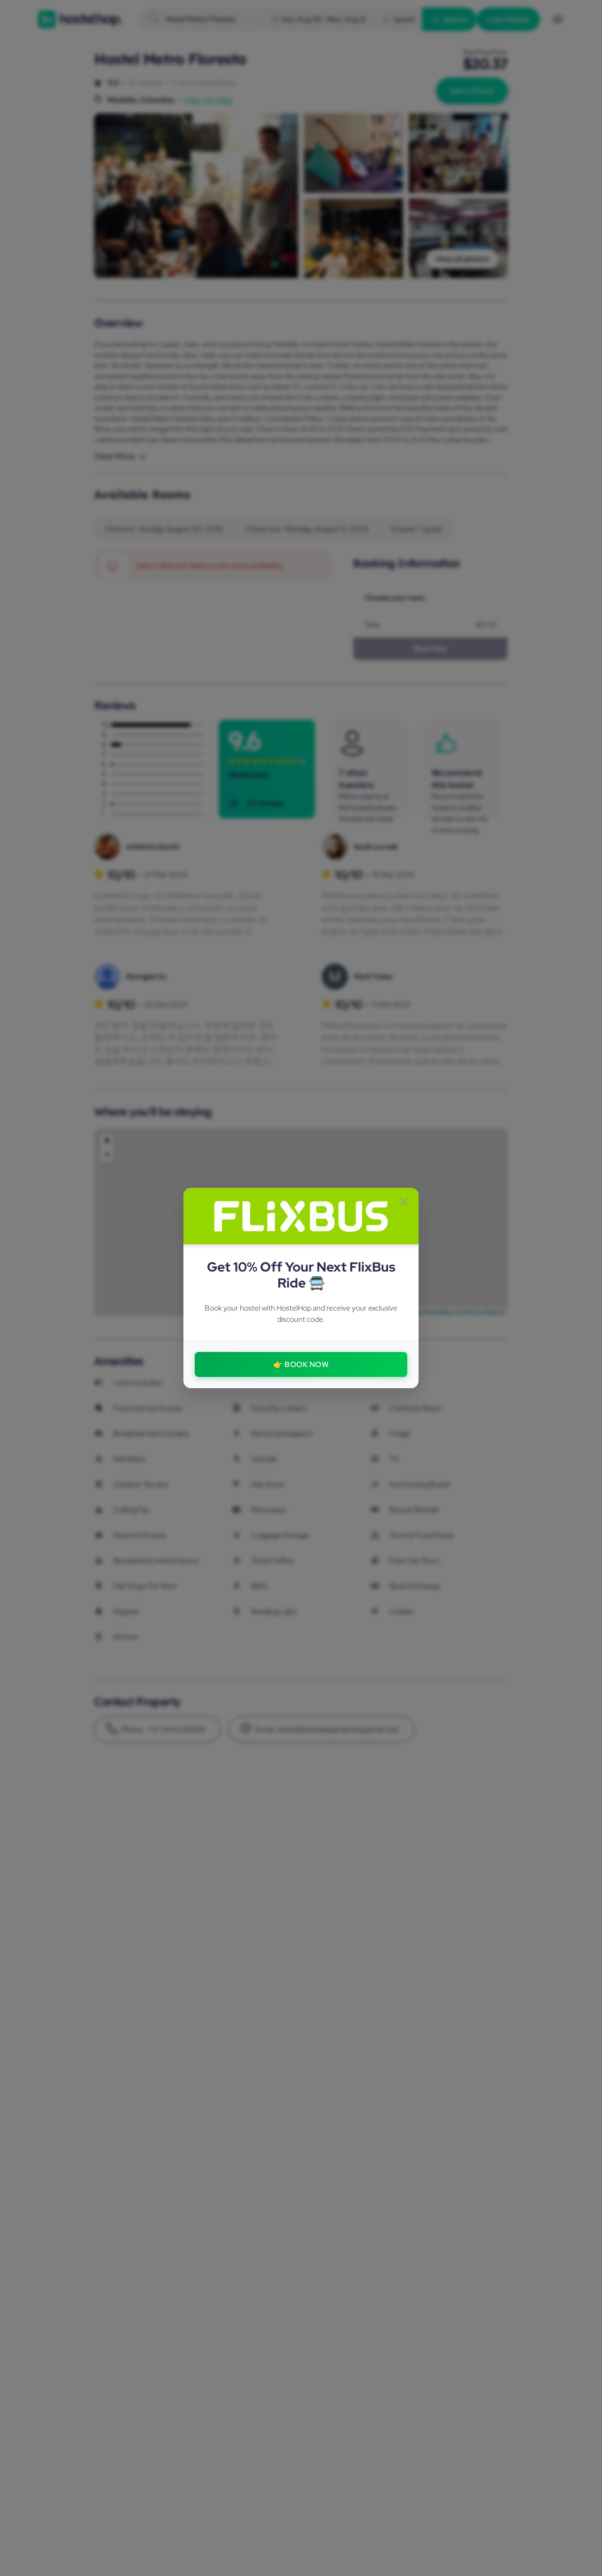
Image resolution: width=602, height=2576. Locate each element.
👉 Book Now (301, 1364)
